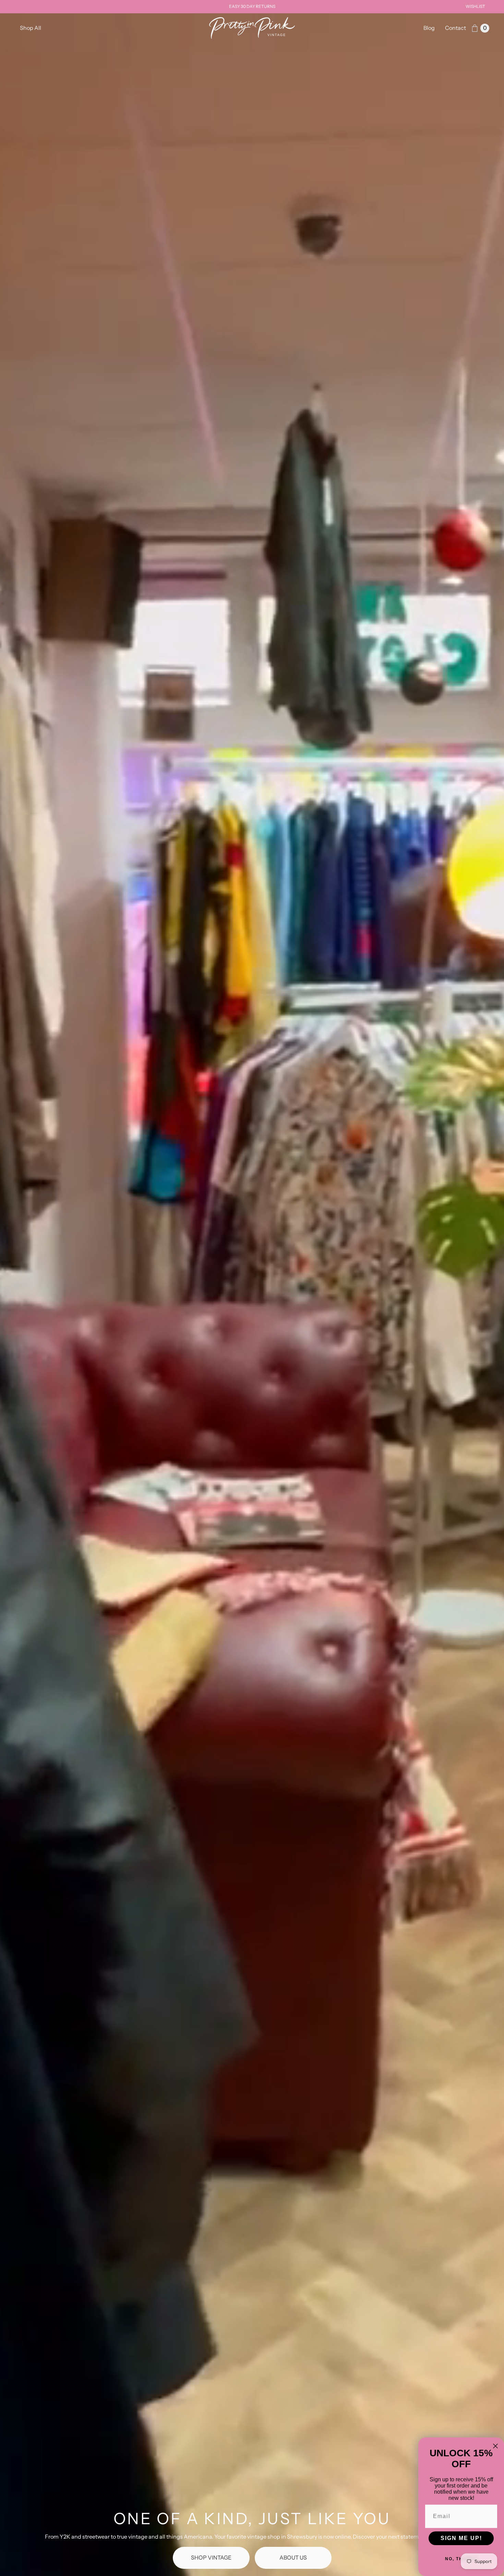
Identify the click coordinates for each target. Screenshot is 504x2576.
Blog (429, 28)
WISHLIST (475, 6)
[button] (31, 28)
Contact (455, 28)
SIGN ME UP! (461, 2538)
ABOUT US (293, 2557)
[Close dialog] (495, 2446)
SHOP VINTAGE (211, 2557)
